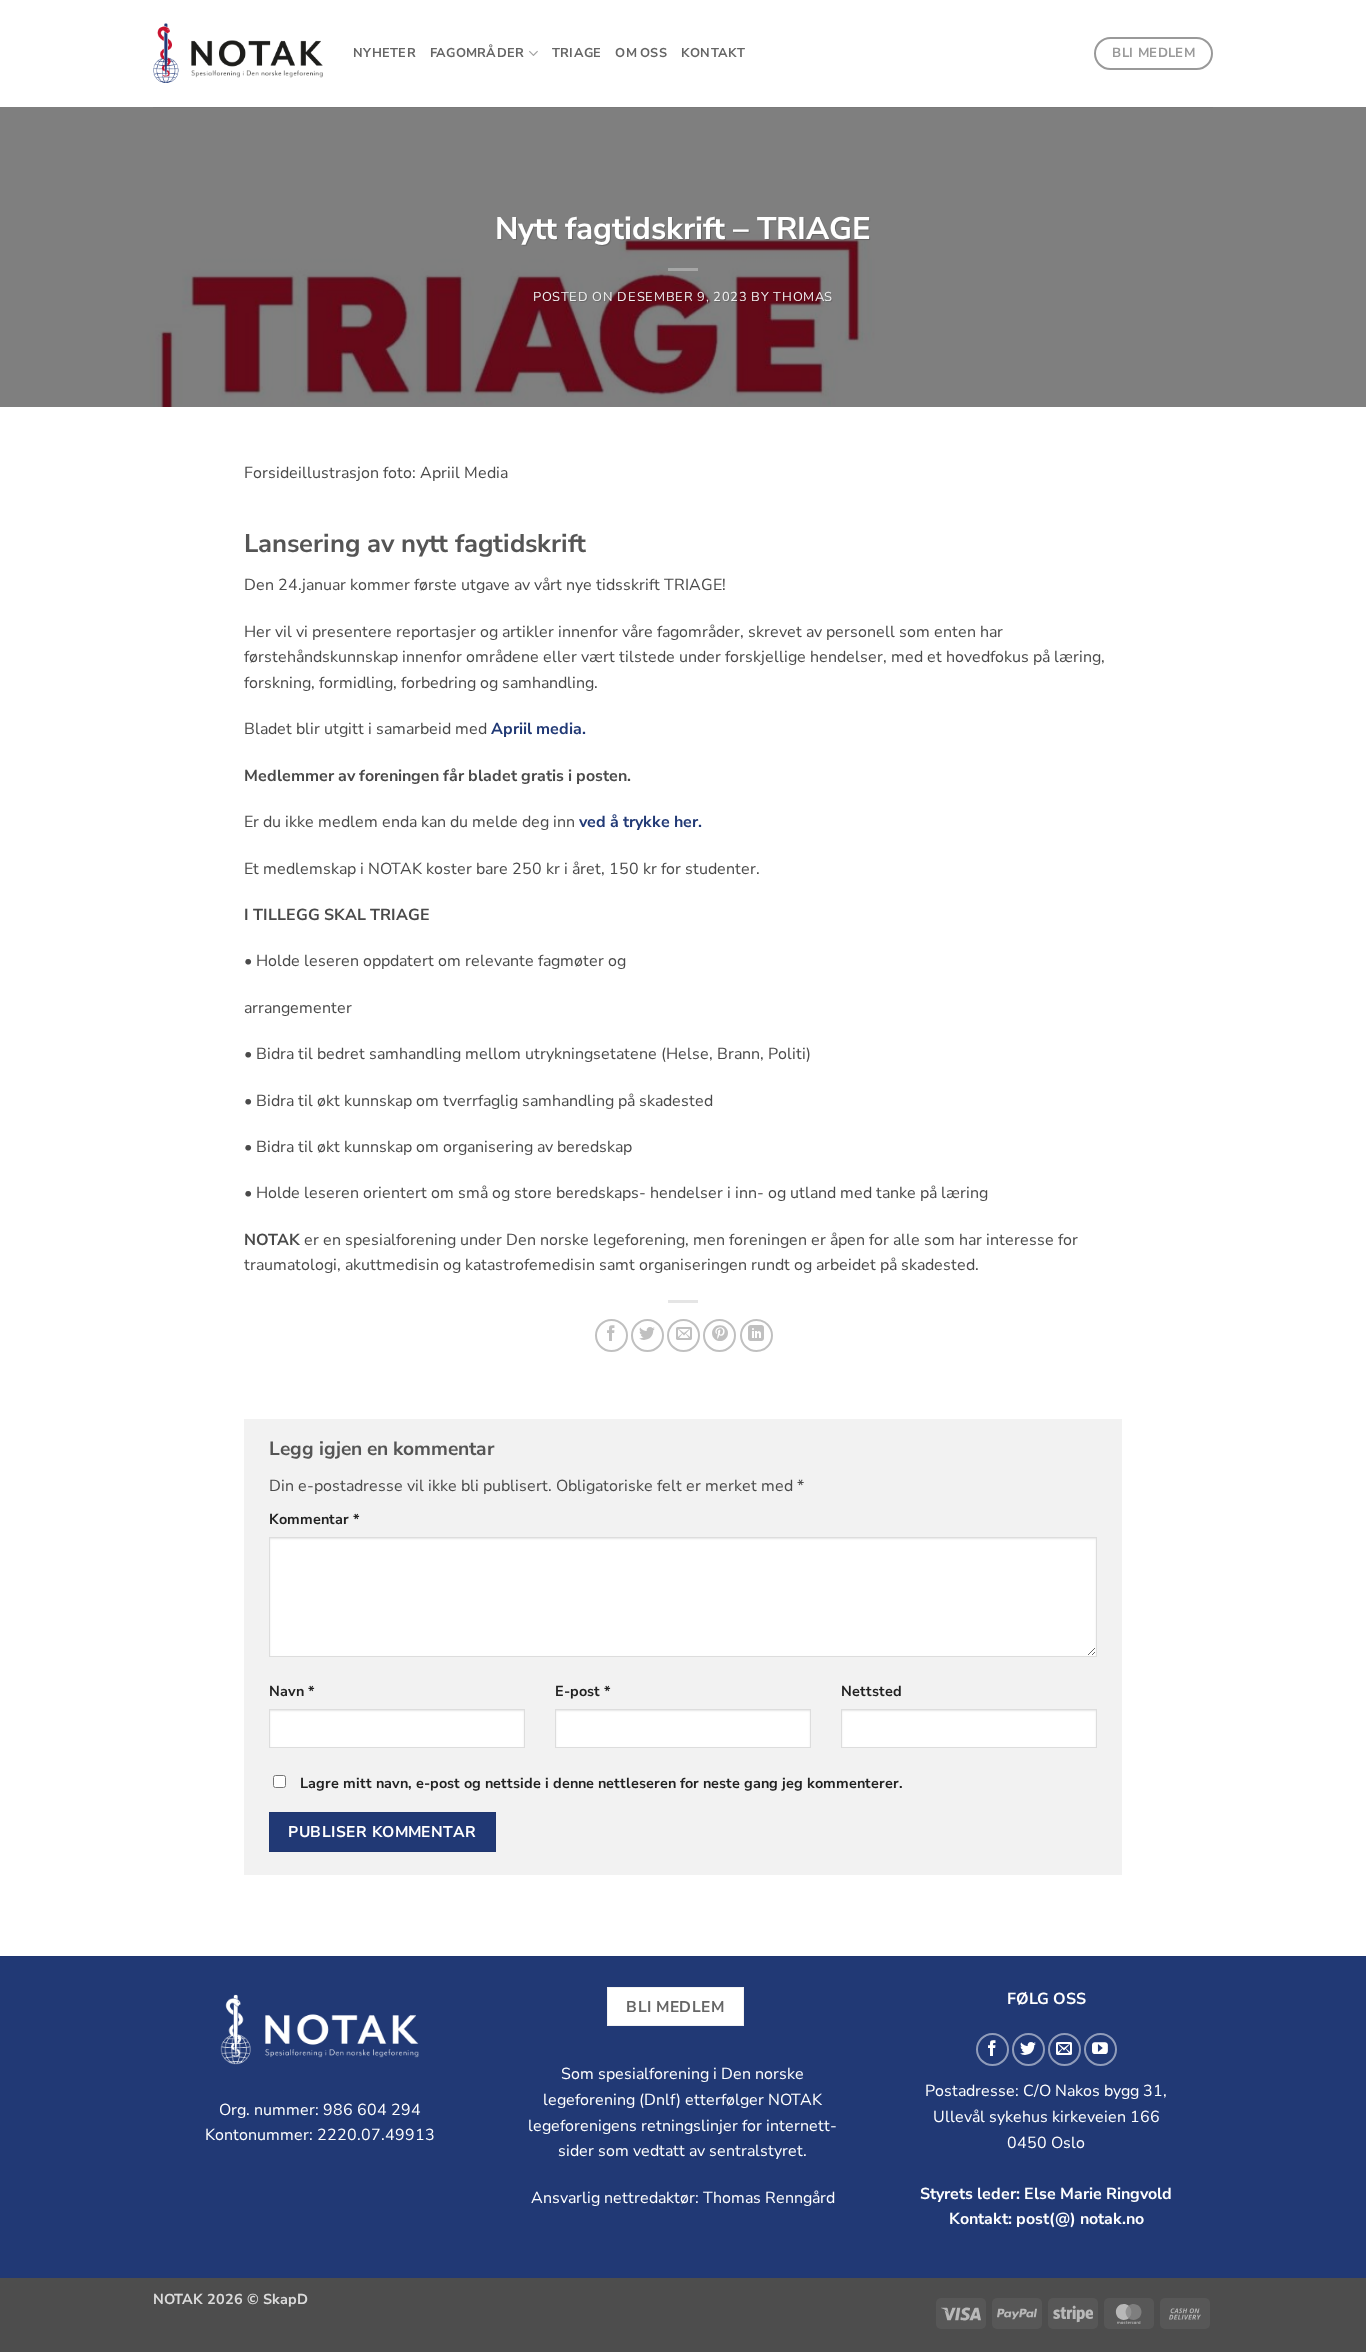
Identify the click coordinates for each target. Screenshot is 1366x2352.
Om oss (641, 53)
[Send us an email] (1064, 2049)
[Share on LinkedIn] (756, 1335)
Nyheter (384, 53)
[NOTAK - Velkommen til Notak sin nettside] (238, 53)
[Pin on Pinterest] (719, 1335)
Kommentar (314, 1519)
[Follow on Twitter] (1028, 2049)
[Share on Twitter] (647, 1335)
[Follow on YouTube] (1100, 2049)
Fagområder (477, 53)
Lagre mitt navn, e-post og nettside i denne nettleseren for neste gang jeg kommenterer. (601, 1783)
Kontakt (713, 53)
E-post (583, 1691)
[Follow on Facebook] (992, 2049)
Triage (577, 53)
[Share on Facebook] (611, 1335)
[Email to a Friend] (683, 1335)
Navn (292, 1691)
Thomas (803, 297)
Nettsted (871, 1691)
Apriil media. (538, 729)
